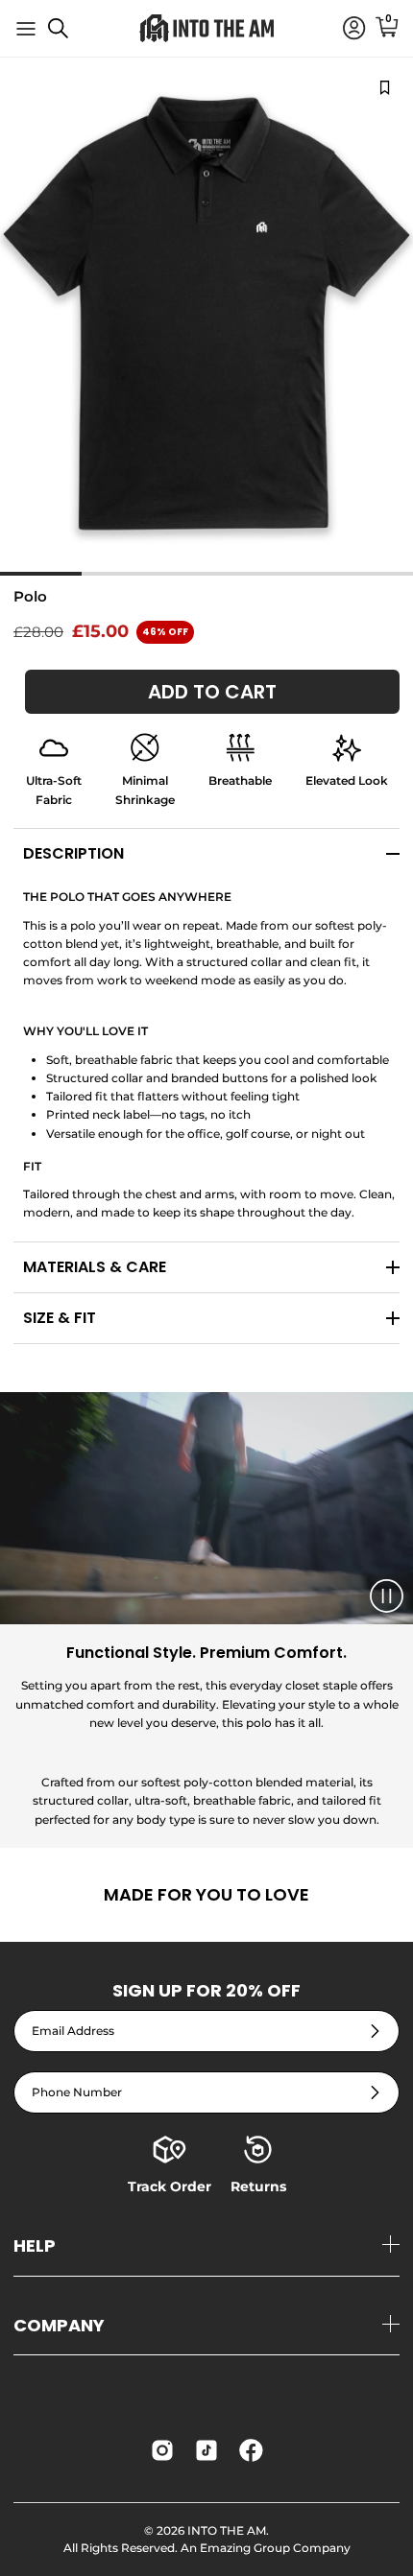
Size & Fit (60, 1318)
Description (73, 853)
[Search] (68, 35)
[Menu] (26, 29)
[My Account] (345, 29)
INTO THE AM (227, 2530)
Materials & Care (95, 1267)
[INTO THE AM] (206, 28)
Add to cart (212, 692)
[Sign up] (375, 2032)
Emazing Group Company (275, 2548)
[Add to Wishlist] (385, 86)
